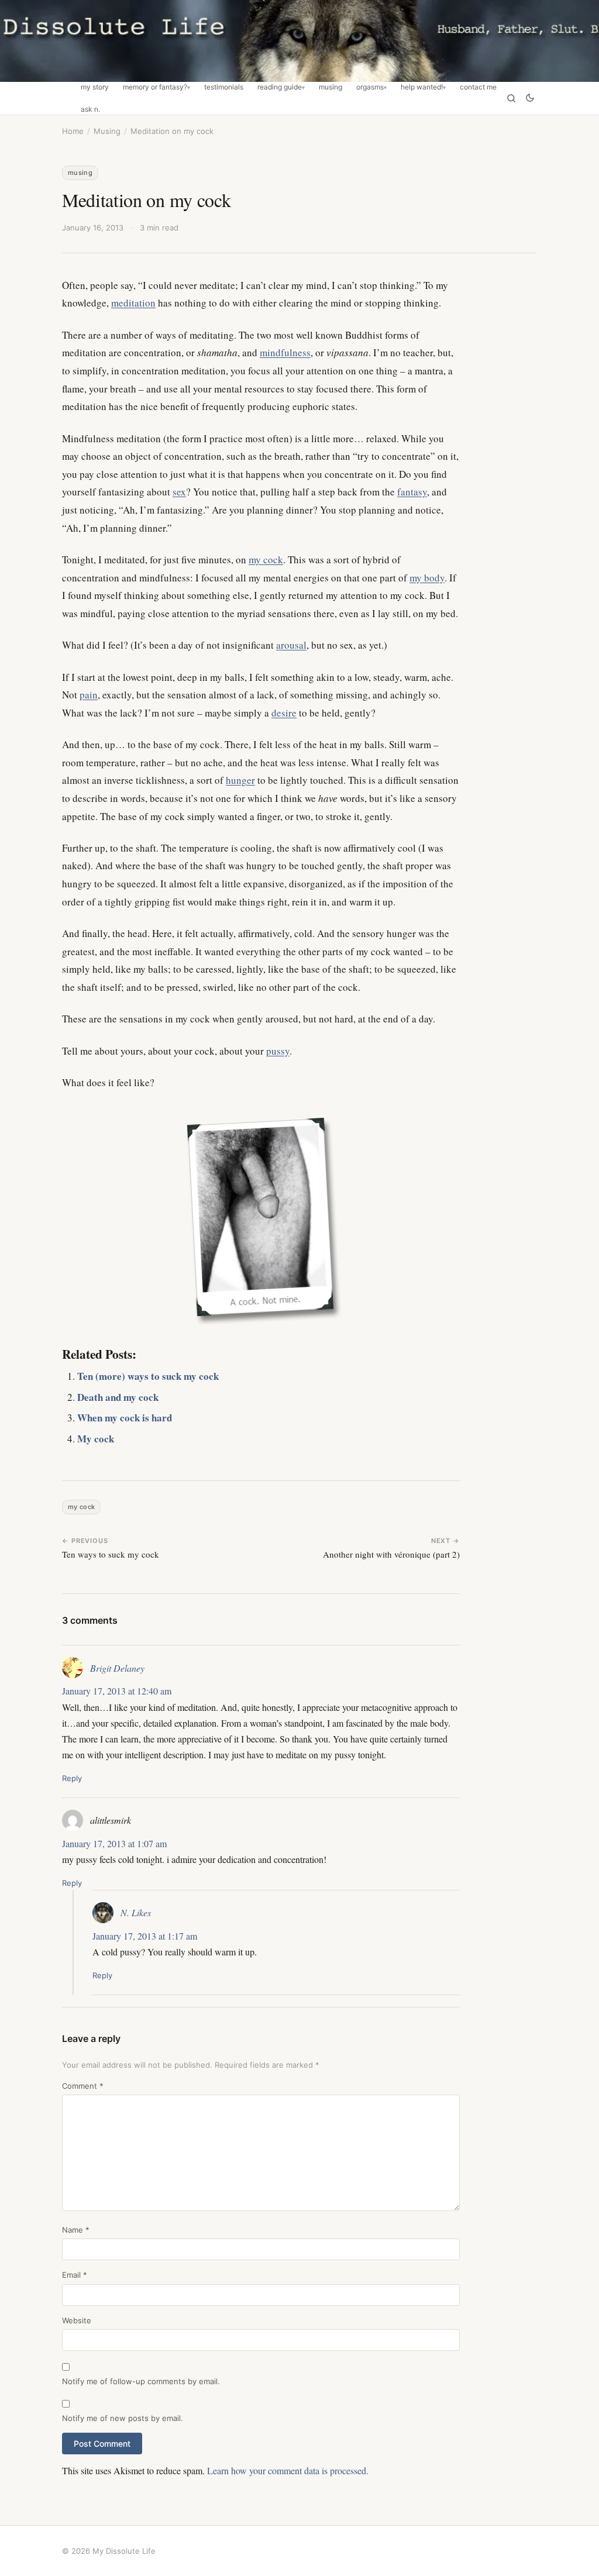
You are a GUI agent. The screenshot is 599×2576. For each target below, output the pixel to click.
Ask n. (90, 109)
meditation (133, 303)
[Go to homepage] (299, 41)
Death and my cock (118, 1397)
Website (77, 2320)
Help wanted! (422, 87)
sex (179, 492)
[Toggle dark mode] (530, 99)
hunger (240, 780)
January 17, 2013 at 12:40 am (117, 1691)
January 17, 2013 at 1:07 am (114, 1843)
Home (73, 131)
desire (284, 713)
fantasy (412, 492)
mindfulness (285, 352)
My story (95, 87)
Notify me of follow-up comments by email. (141, 2381)
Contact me (478, 87)
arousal (291, 645)
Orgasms (370, 87)
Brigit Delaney (117, 1668)
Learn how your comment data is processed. (288, 2470)
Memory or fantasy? (155, 87)
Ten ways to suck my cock (111, 1554)
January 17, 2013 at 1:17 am (145, 1936)
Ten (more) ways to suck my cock (148, 1376)
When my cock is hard (125, 1418)
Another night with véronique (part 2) (391, 1554)
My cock (96, 1439)
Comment (83, 2086)
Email (75, 2275)
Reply (72, 1778)
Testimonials (224, 87)
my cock (266, 559)
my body (427, 578)
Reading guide (280, 87)
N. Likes (136, 1912)
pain (89, 695)
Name (76, 2230)
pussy (278, 1051)
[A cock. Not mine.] (261, 1217)
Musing (331, 87)
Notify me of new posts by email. (123, 2418)
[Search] (511, 98)
